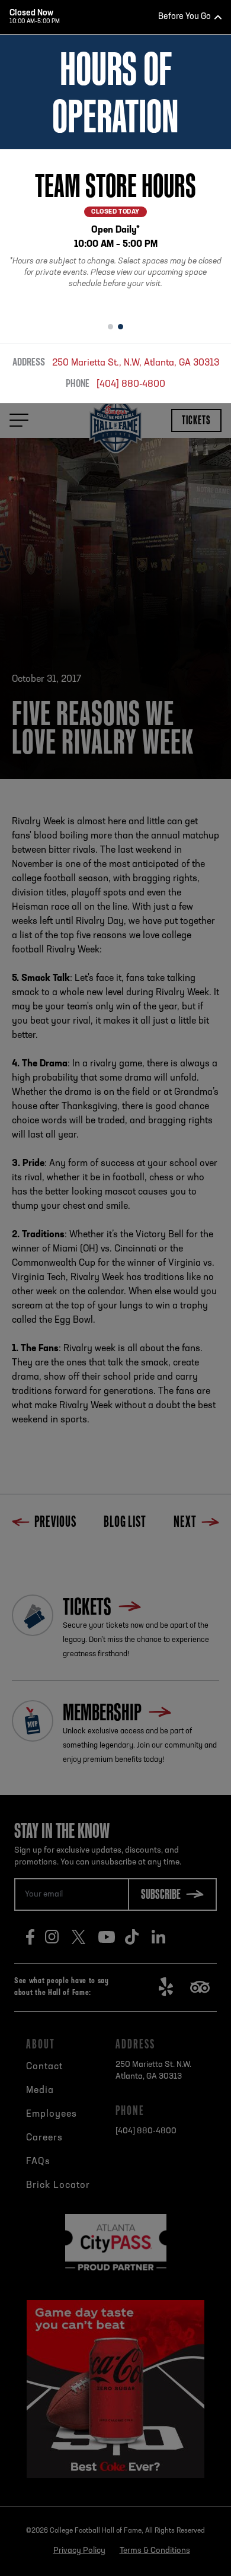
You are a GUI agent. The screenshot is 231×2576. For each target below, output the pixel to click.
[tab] (110, 327)
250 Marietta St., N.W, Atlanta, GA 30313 (136, 363)
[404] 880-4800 (131, 385)
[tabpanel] (115, 231)
